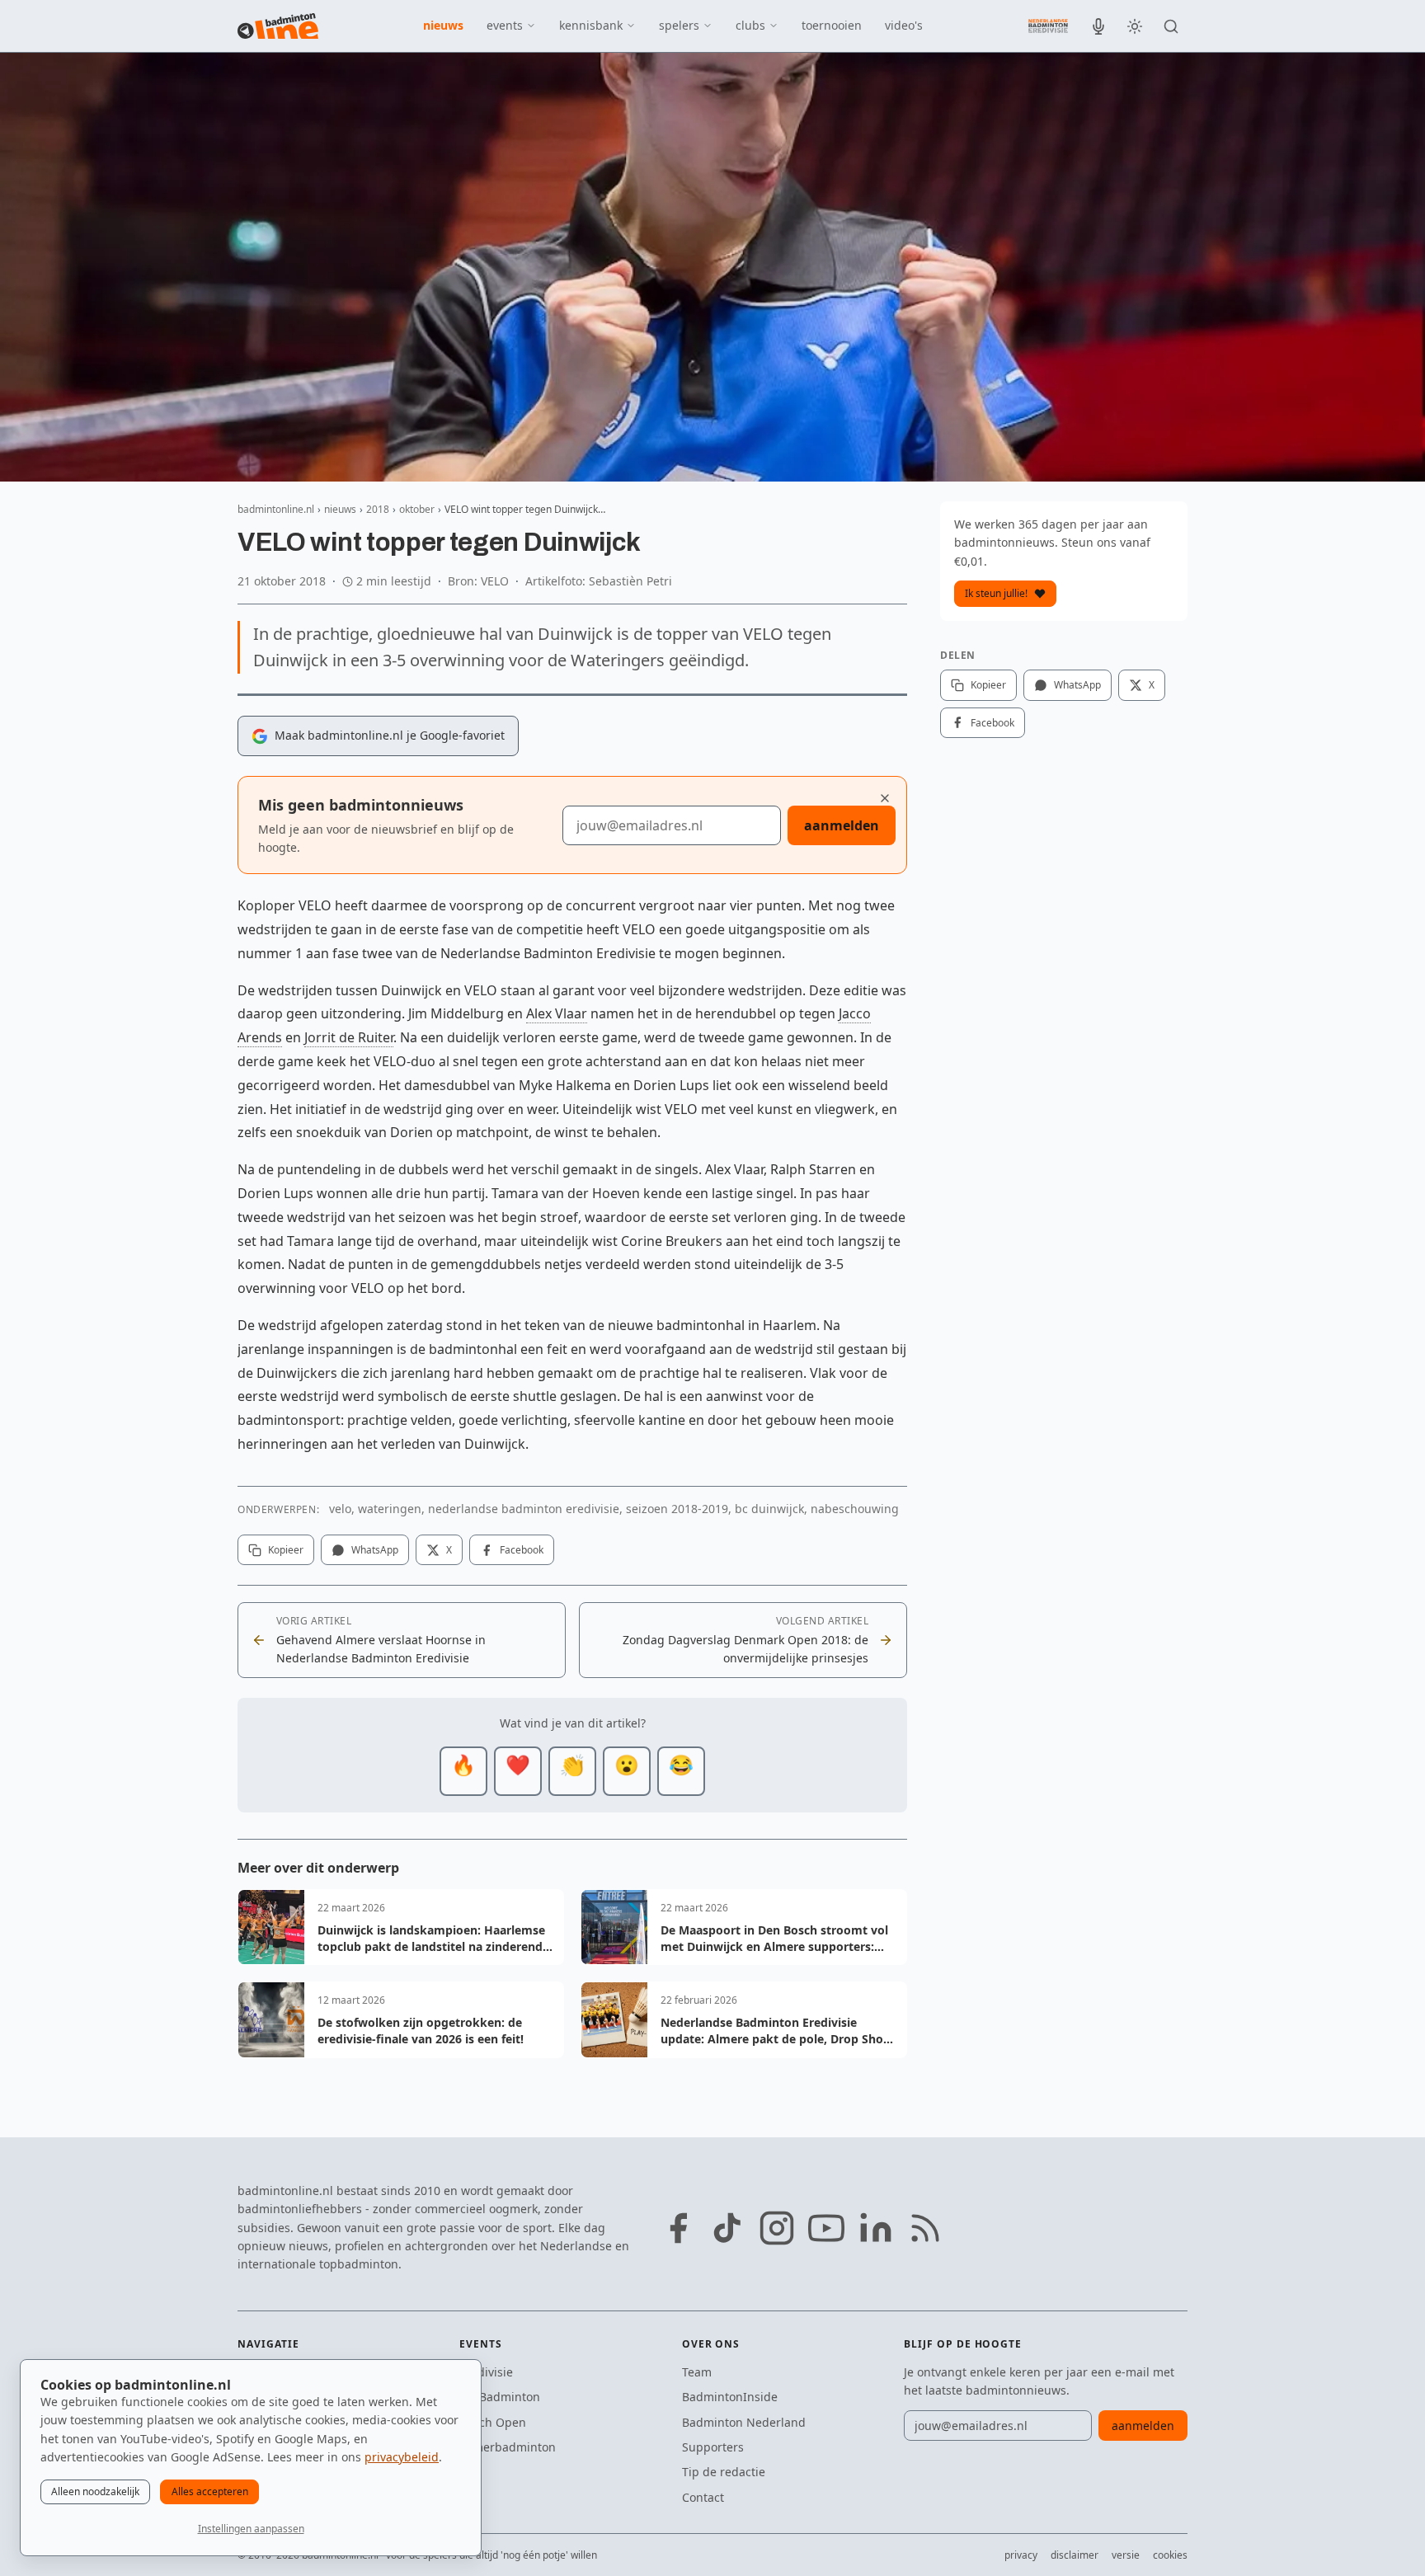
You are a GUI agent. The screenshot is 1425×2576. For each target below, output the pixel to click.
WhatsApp (375, 1550)
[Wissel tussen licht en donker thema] (1135, 26)
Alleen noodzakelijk (95, 2491)
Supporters (713, 2447)
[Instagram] (777, 2228)
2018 (378, 509)
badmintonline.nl (276, 509)
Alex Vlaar (557, 1013)
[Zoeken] (1171, 26)
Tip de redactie (724, 2472)
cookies (1170, 2555)
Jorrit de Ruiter (349, 1037)
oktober (417, 509)
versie (1126, 2555)
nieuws (443, 25)
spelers (679, 25)
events (505, 25)
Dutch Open (493, 2422)
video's (904, 25)
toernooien (832, 25)
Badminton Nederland (744, 2422)
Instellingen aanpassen (251, 2529)
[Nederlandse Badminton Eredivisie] (1048, 26)
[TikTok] (727, 2228)
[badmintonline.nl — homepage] (278, 26)
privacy (1021, 2555)
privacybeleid (402, 2457)
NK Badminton (500, 2397)
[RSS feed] (925, 2228)
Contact (703, 2497)
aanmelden (842, 825)
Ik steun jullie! (996, 593)
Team (697, 2372)
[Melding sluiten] (885, 798)
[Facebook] (678, 2228)
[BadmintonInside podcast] (1098, 26)
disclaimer (1075, 2555)
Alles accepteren (210, 2491)
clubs (750, 25)
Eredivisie (486, 2372)
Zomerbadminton (508, 2447)
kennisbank (591, 25)
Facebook (522, 1550)
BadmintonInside (730, 2397)
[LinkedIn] (876, 2228)
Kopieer (286, 1550)
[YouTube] (826, 2228)
